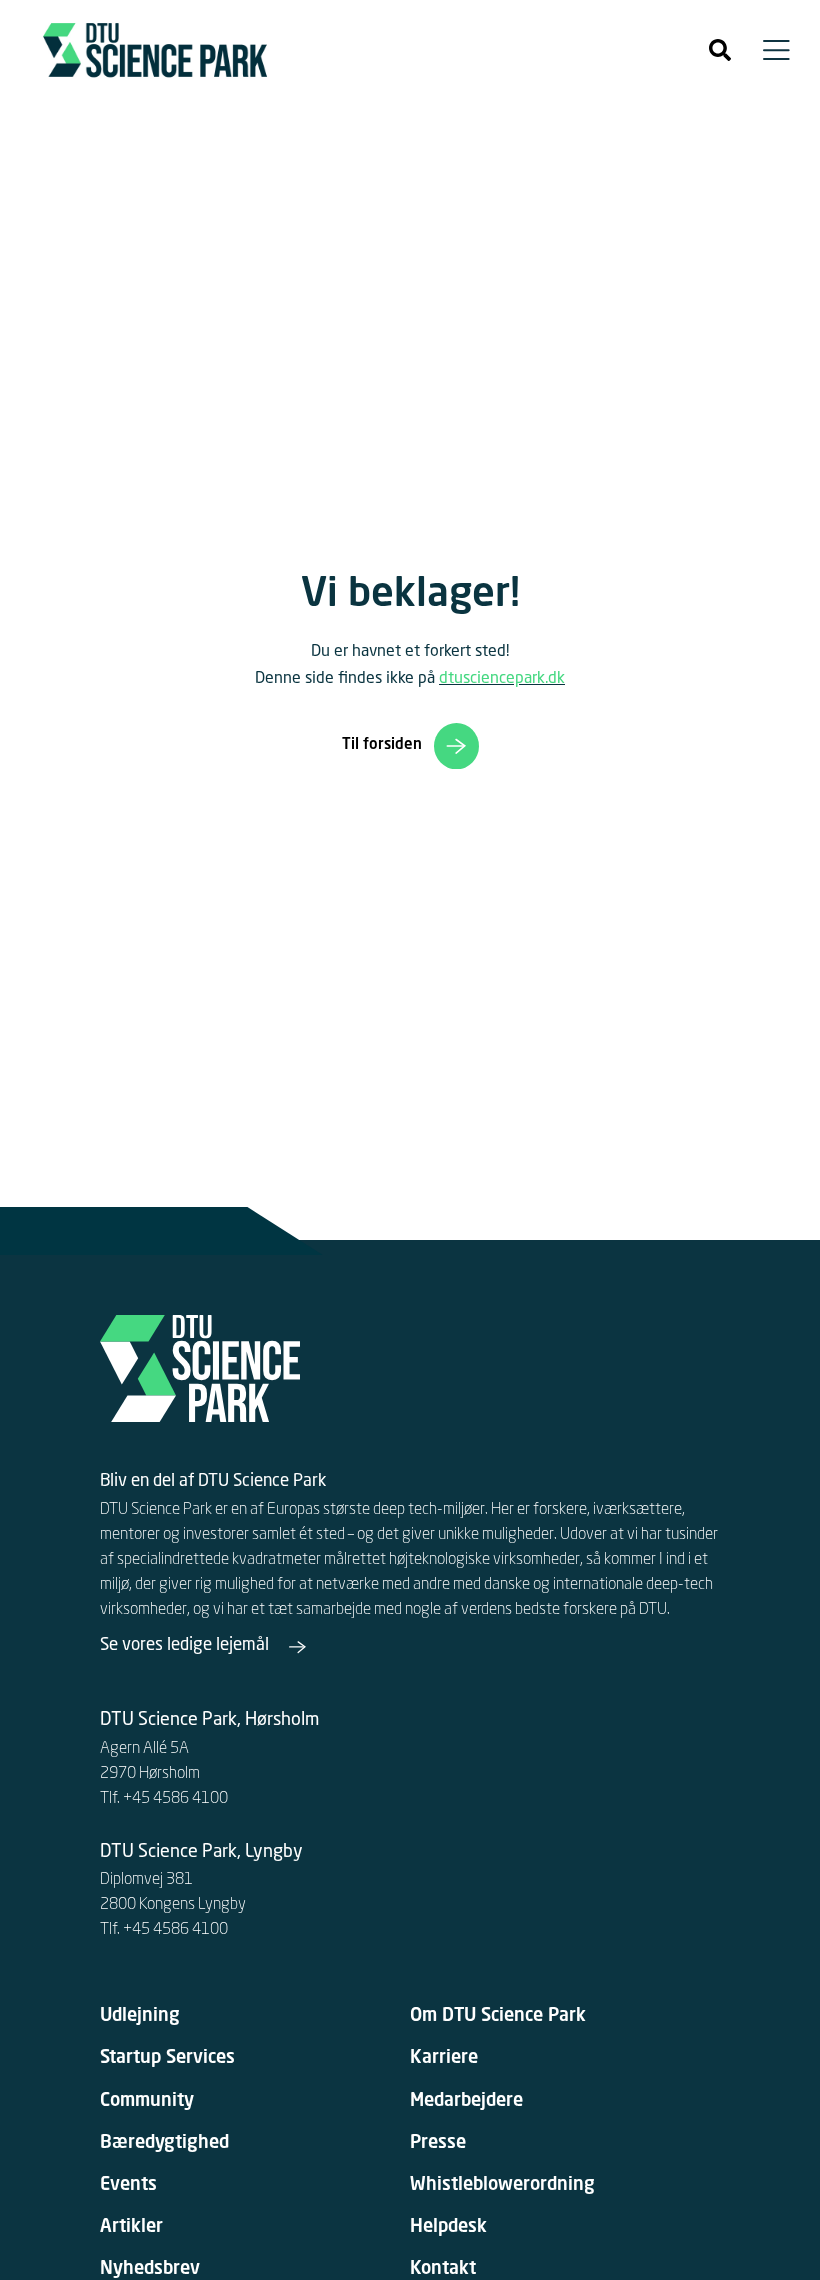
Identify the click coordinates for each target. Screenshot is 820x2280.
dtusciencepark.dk (502, 679)
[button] (720, 50)
